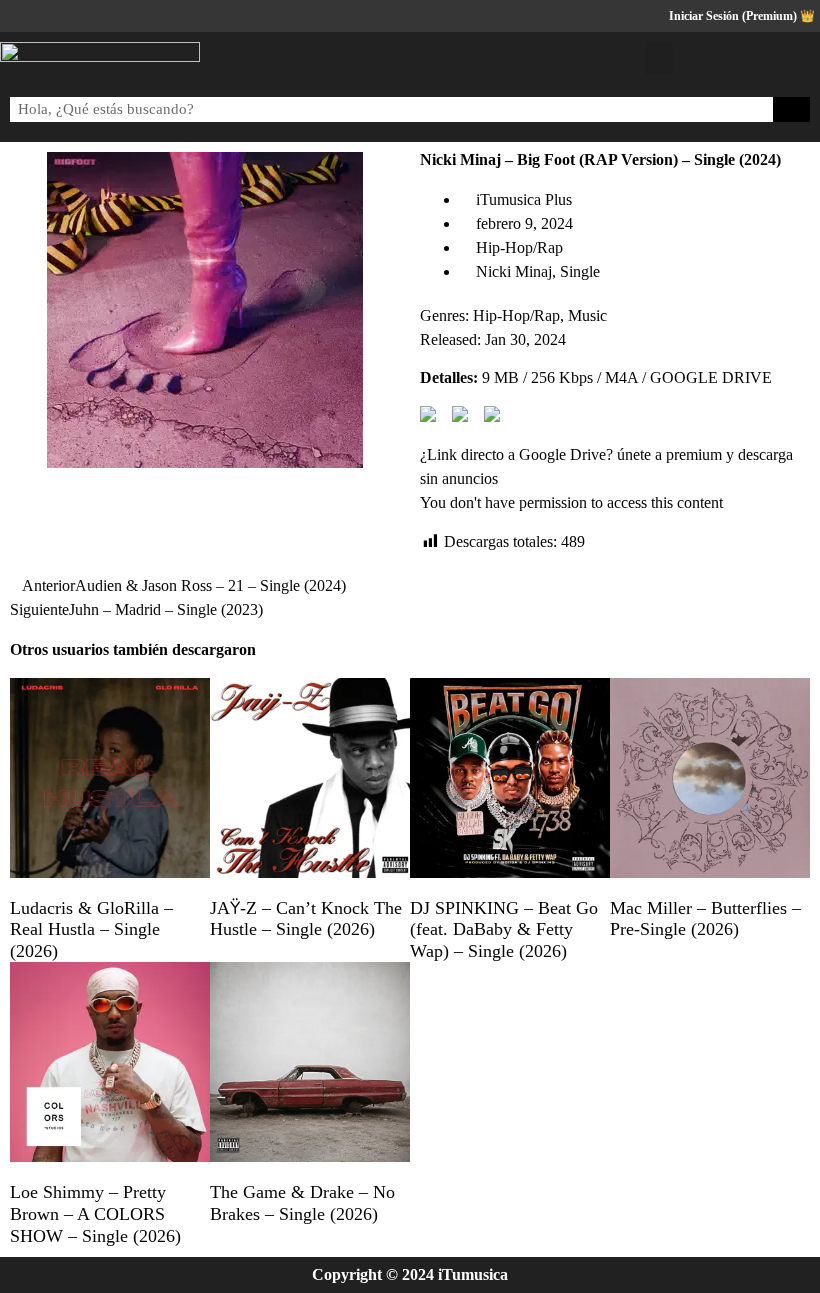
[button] (659, 58)
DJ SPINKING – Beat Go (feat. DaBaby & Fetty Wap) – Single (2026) (504, 929)
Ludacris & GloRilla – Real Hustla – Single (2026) (91, 929)
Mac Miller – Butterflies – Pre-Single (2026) (705, 919)
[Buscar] (792, 109)
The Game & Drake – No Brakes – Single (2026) (302, 1203)
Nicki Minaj (514, 271)
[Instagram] (784, 60)
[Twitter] (745, 60)
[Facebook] (706, 60)
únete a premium (669, 454)
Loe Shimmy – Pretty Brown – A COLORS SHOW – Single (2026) (95, 1213)
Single (580, 271)
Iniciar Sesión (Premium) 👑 (742, 16)
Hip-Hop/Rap (519, 247)
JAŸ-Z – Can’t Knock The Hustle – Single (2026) (306, 919)
